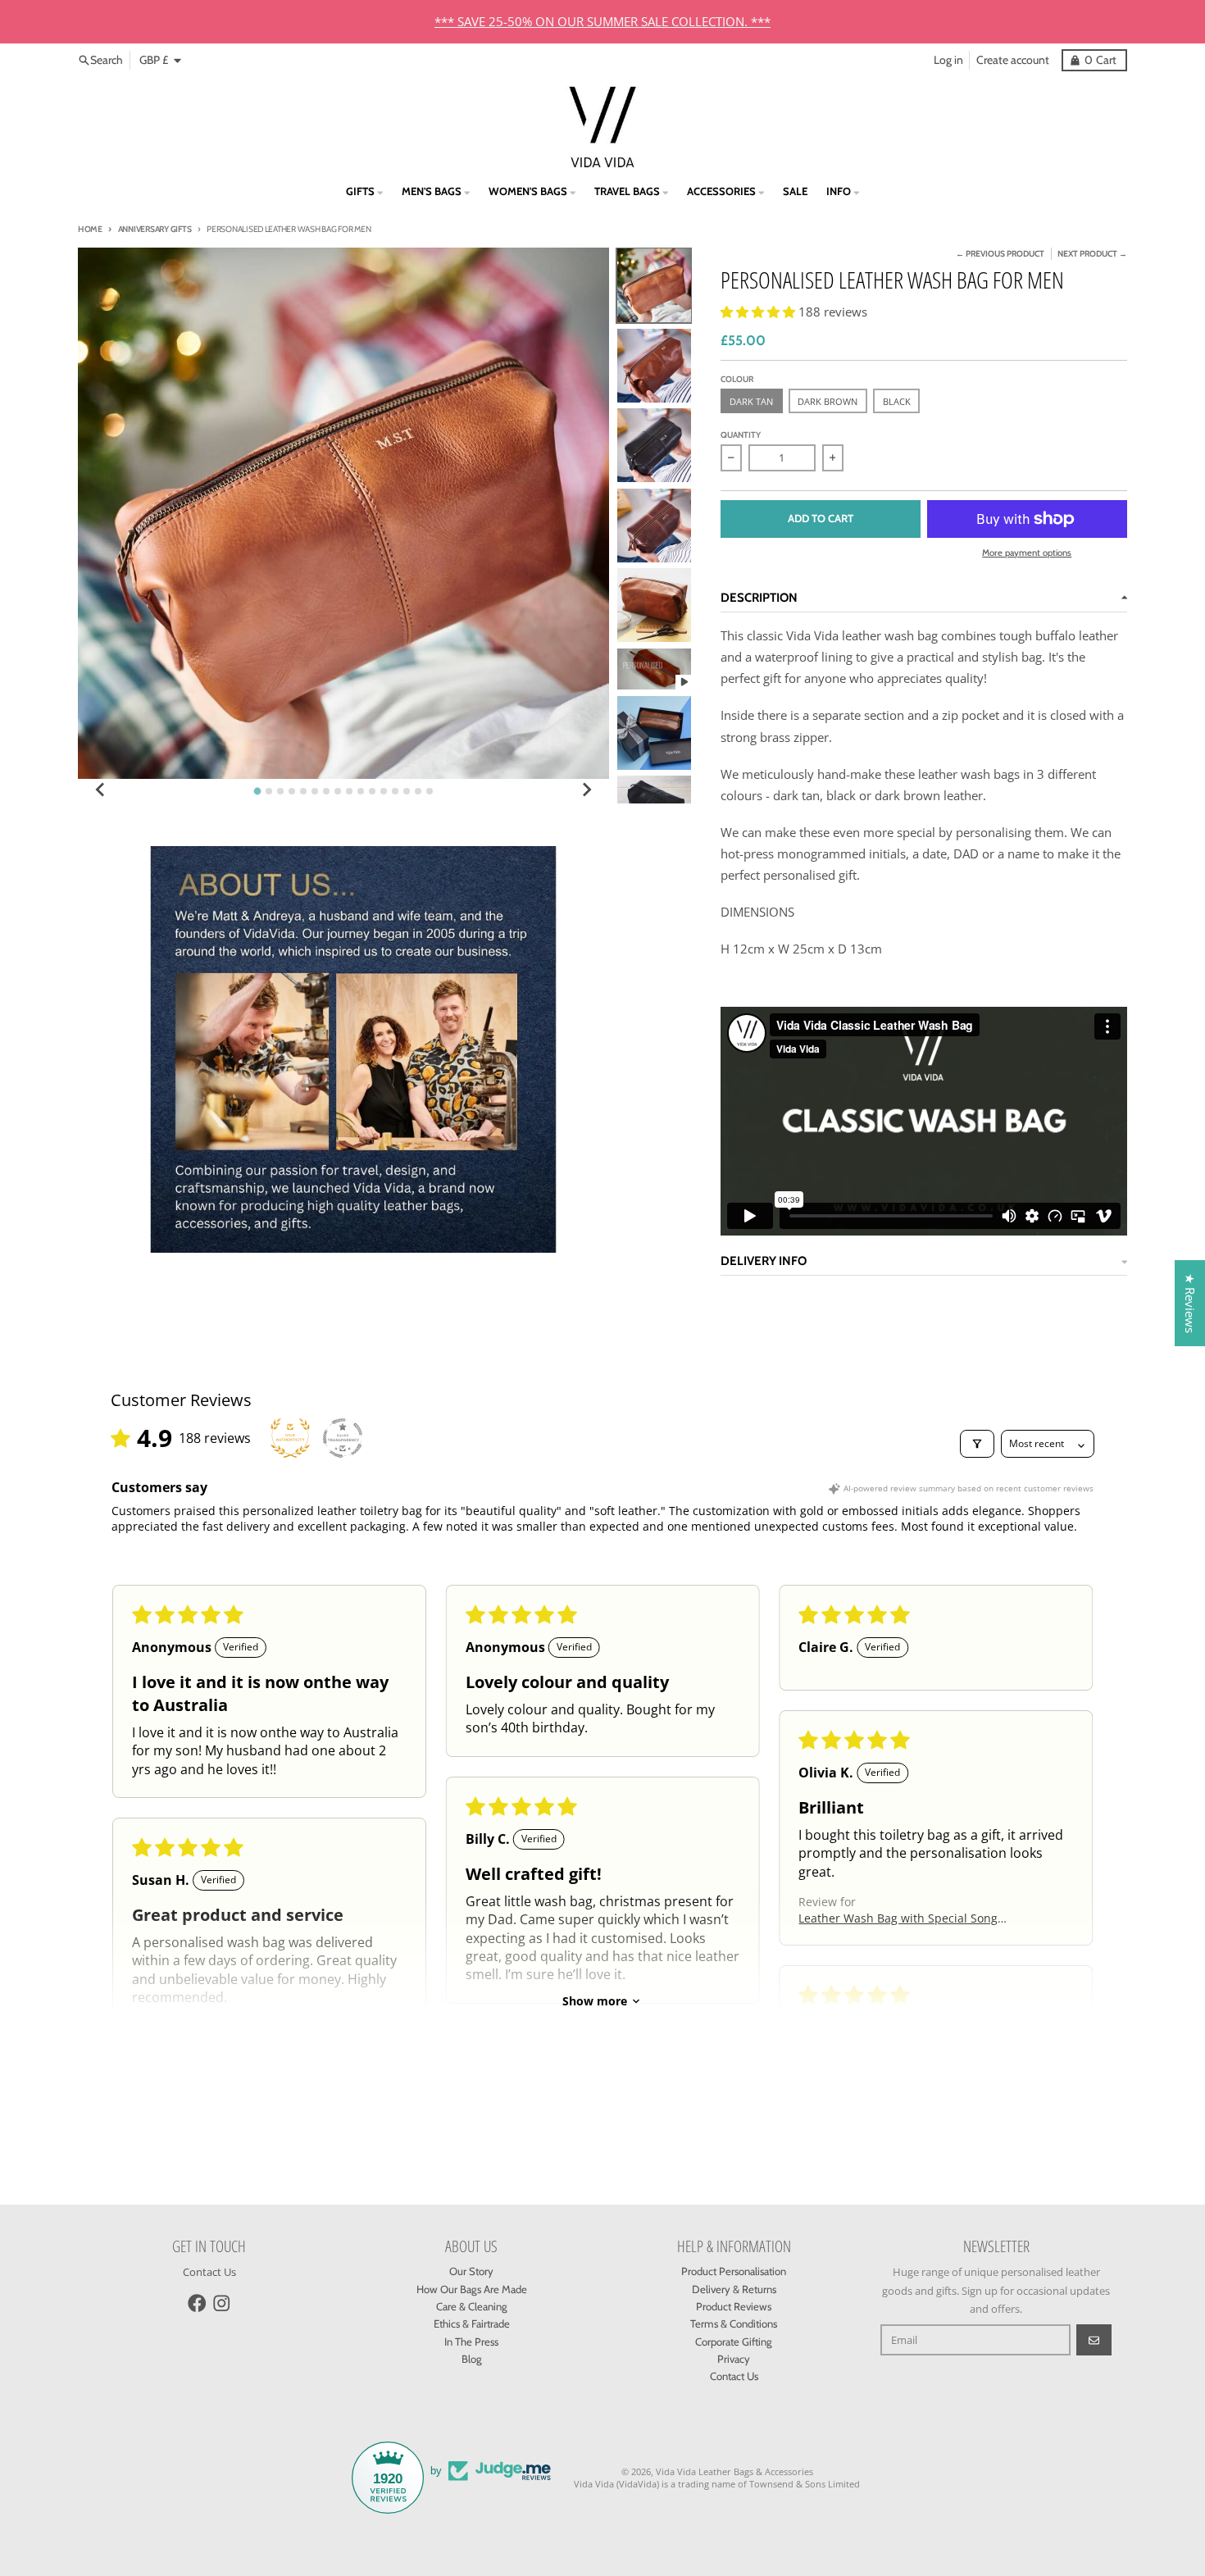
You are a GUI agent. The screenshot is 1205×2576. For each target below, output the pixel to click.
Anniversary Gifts (155, 229)
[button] (759, 312)
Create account (1013, 60)
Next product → (1092, 254)
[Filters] (977, 1444)
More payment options (1027, 553)
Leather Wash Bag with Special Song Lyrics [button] (898, 1918)
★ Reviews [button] (1190, 1303)
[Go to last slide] (101, 790)
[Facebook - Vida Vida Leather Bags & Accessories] (197, 2303)
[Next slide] (586, 790)
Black (897, 401)
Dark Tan (751, 401)
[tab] (258, 792)
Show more (595, 2001)
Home (90, 229)
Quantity (741, 435)
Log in (948, 60)
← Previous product (1000, 254)
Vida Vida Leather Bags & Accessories (734, 2471)
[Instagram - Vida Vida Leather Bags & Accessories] (222, 2303)
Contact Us (209, 2272)
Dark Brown (828, 401)
